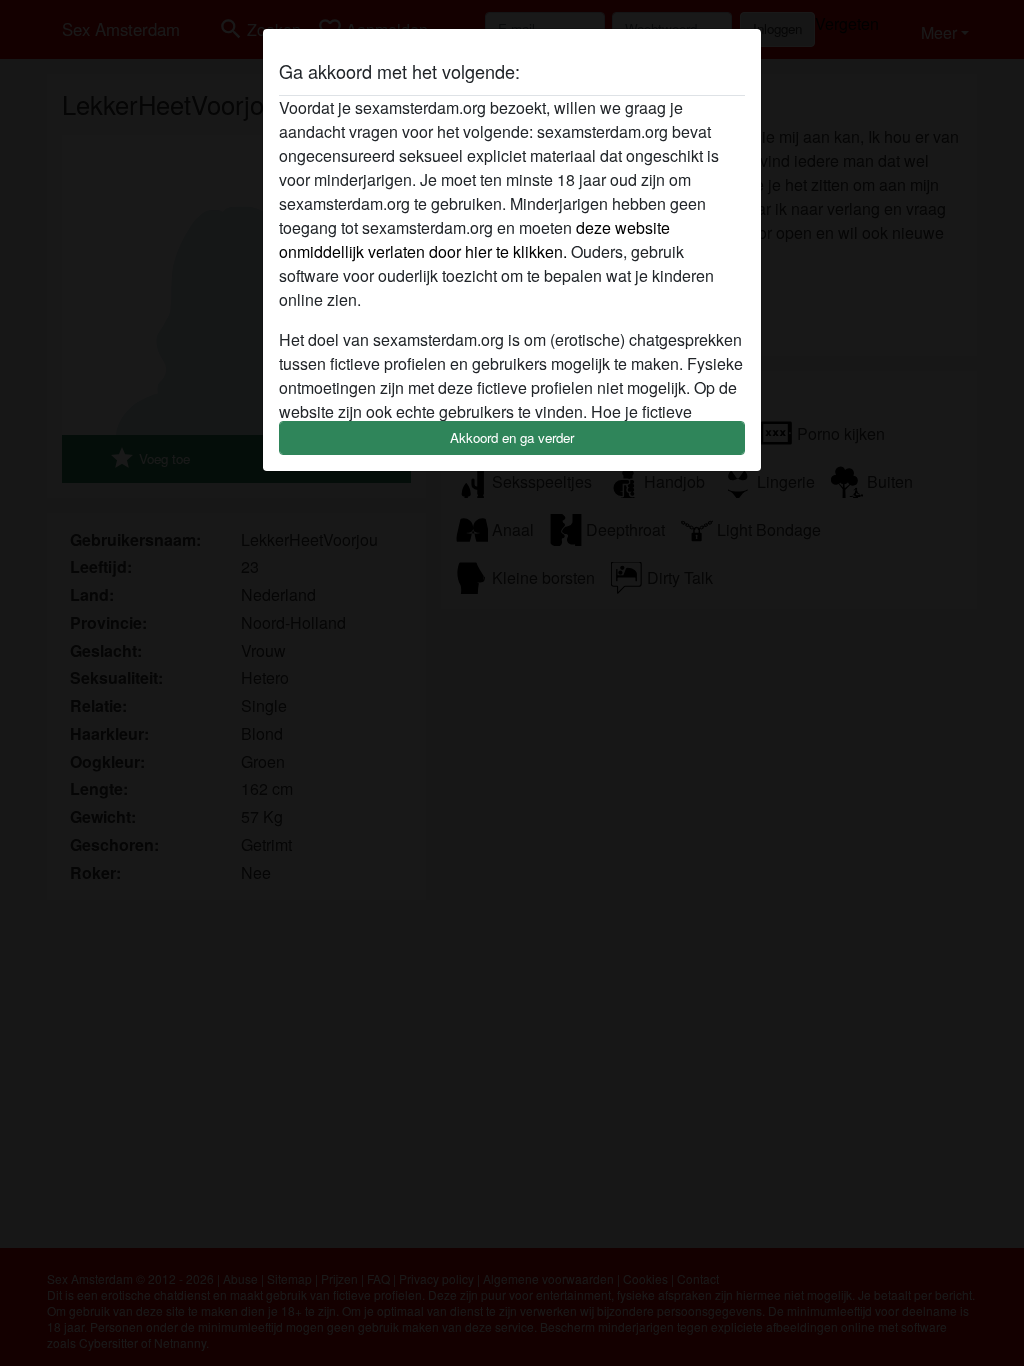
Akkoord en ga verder (512, 437)
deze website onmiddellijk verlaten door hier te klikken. (474, 239)
